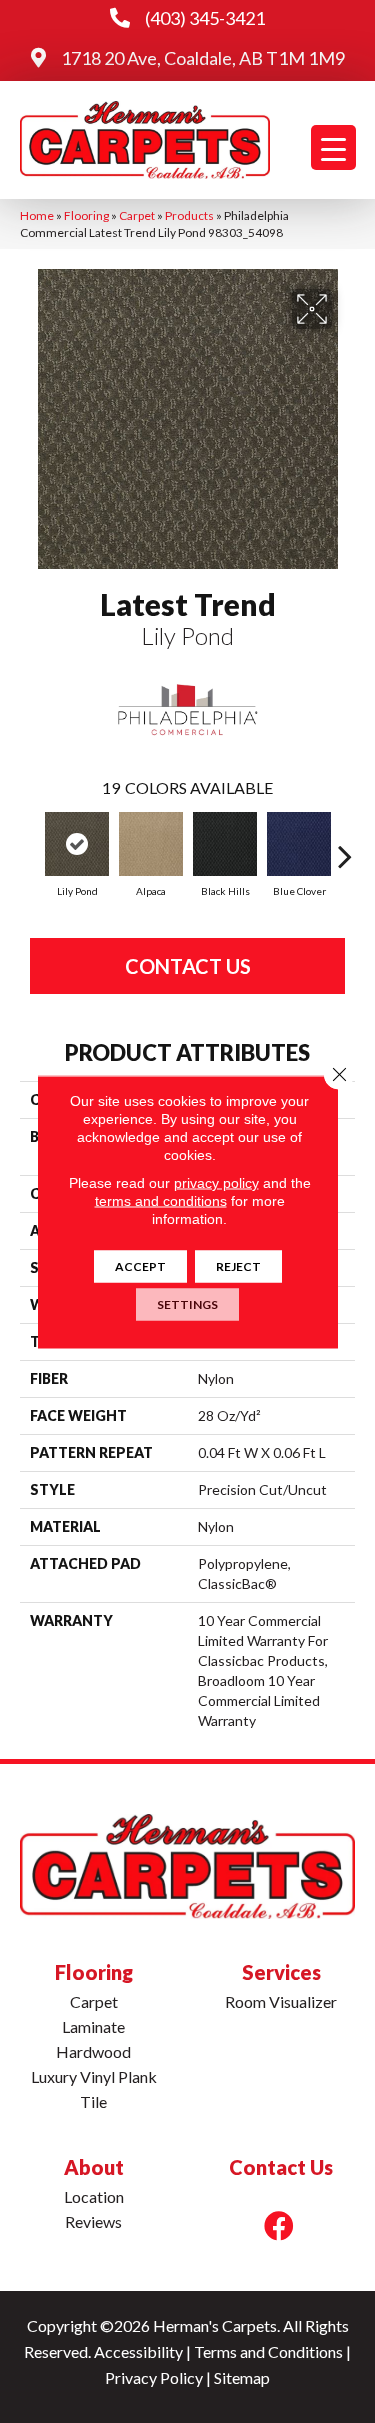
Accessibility (138, 2351)
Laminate (93, 2026)
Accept (140, 1265)
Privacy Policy (154, 2377)
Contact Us (188, 966)
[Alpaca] (151, 844)
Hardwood (93, 2051)
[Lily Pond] (77, 844)
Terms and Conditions (268, 2351)
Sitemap (242, 2377)
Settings (187, 1303)
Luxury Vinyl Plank (94, 2076)
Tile (93, 2101)
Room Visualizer (281, 2001)
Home (37, 215)
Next (345, 846)
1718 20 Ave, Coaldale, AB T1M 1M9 (203, 58)
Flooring (86, 215)
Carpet (137, 215)
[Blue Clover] (299, 844)
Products (189, 215)
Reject (238, 1265)
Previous (30, 846)
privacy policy (216, 1182)
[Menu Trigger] (333, 147)
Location (94, 2196)
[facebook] (279, 2225)
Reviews (93, 2221)
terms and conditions (161, 1200)
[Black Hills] (225, 844)
